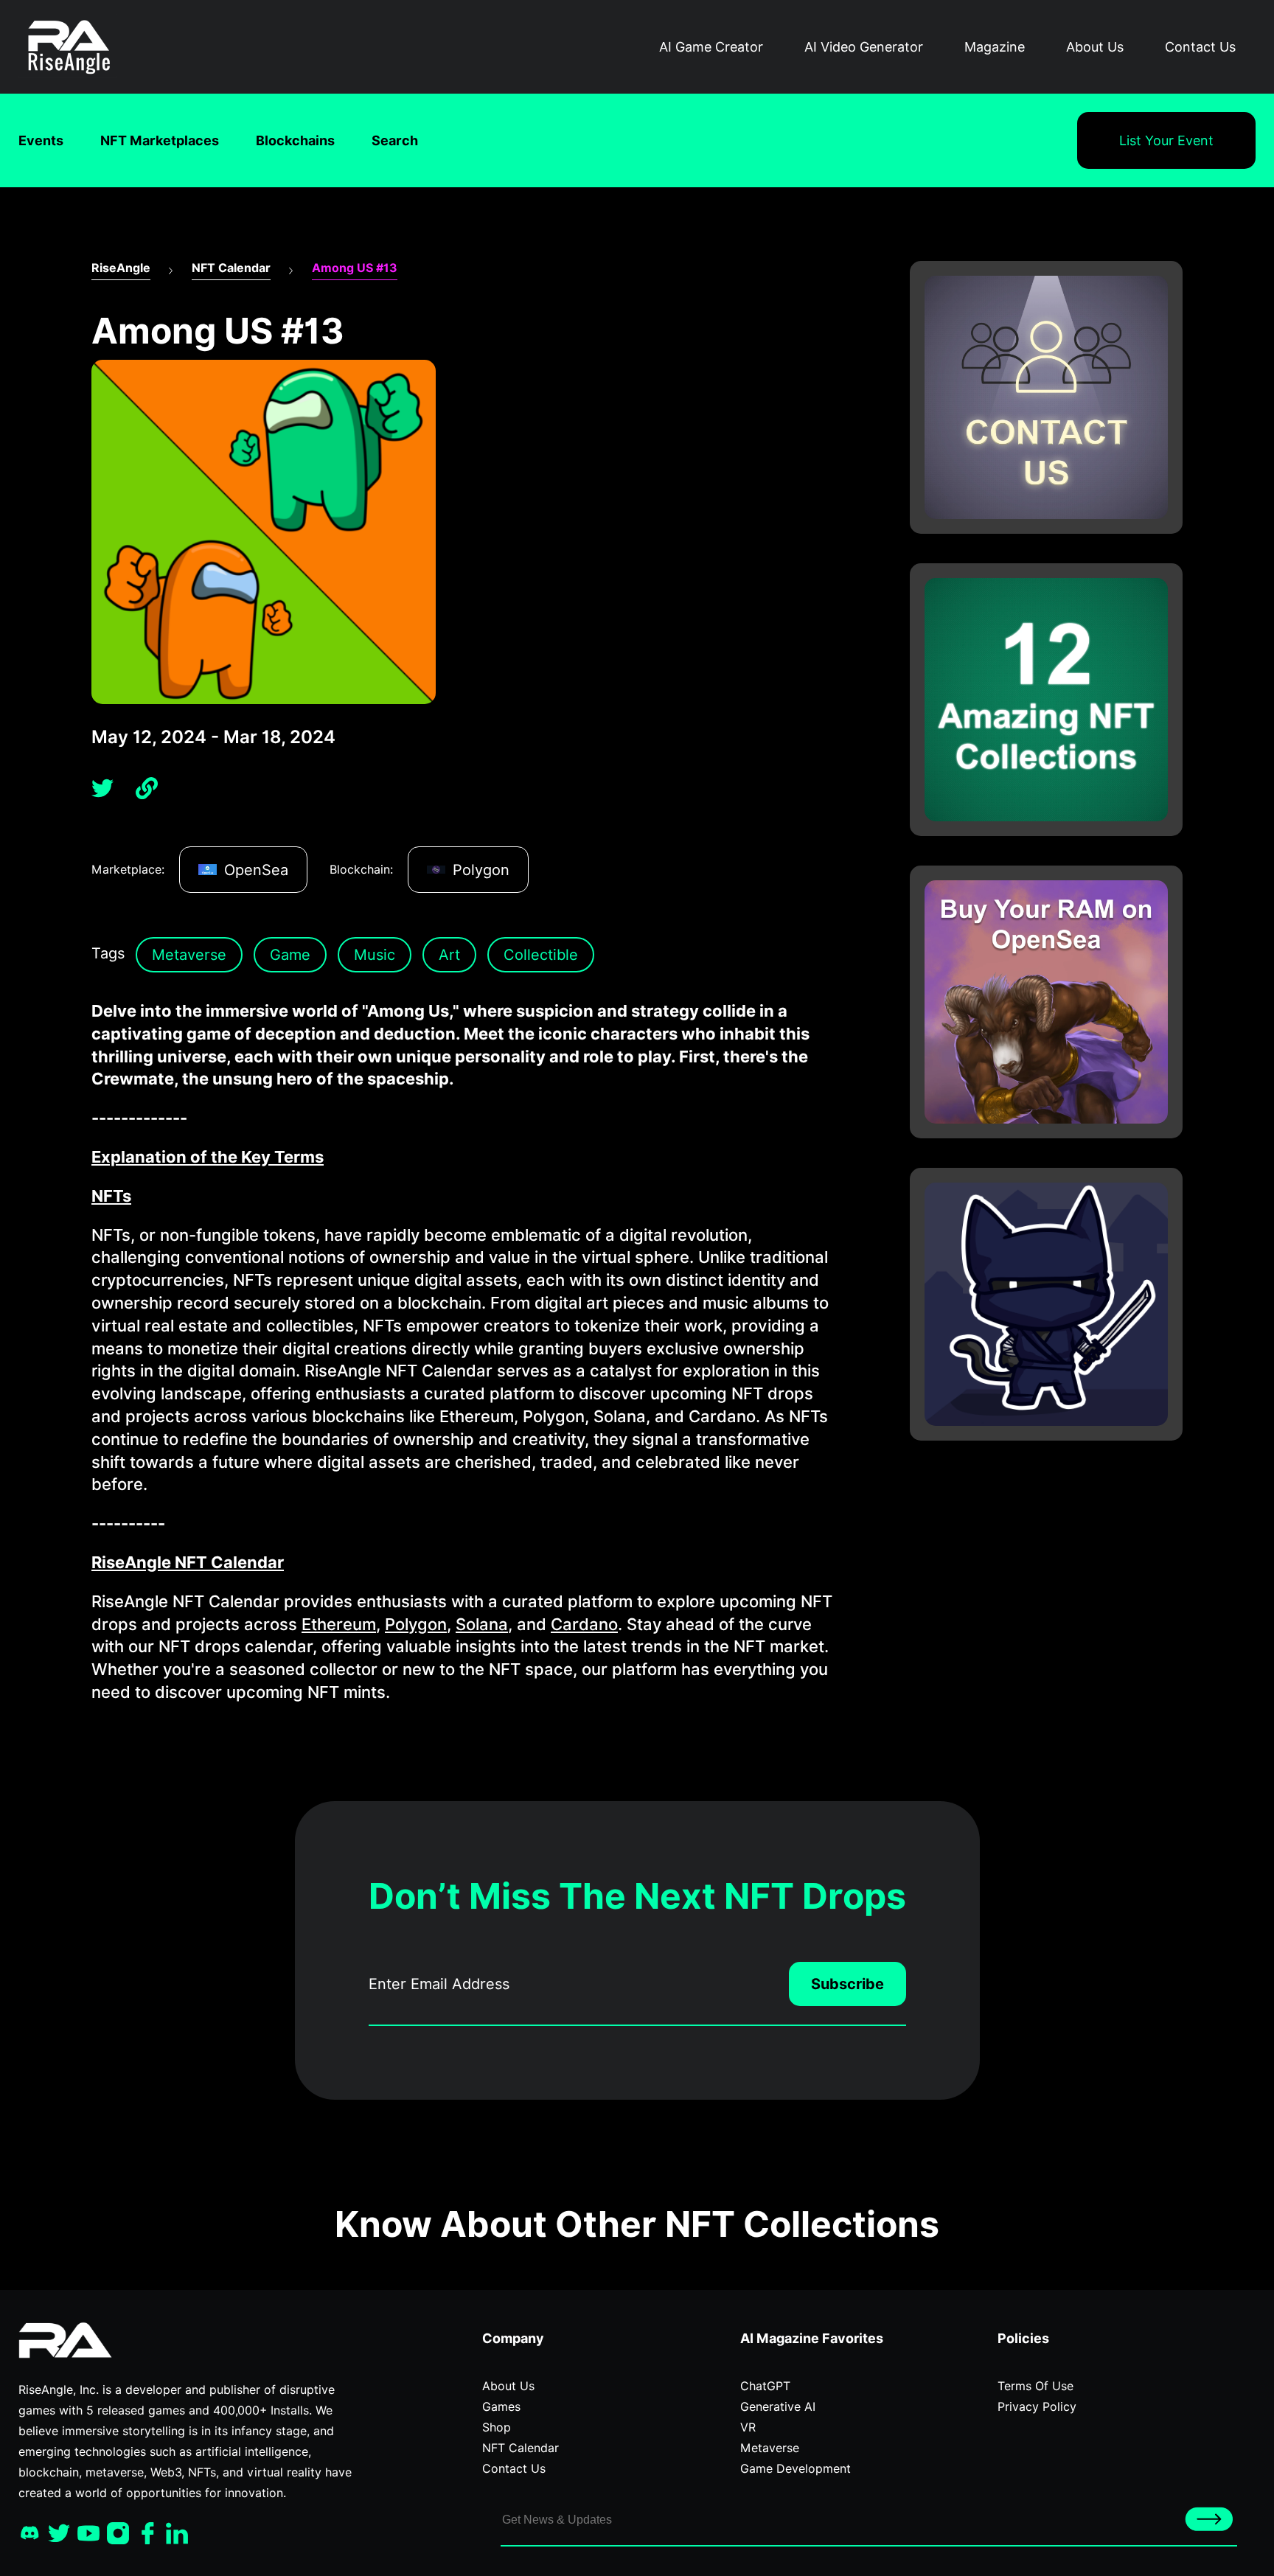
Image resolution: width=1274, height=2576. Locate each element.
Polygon (416, 1624)
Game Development (796, 2469)
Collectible (541, 955)
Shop (497, 2427)
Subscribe (847, 1984)
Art (449, 955)
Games (501, 2407)
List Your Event (1166, 140)
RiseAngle (121, 268)
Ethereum (339, 1624)
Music (375, 955)
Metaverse (189, 955)
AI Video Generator (864, 47)
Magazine (995, 47)
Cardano (584, 1624)
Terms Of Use (1035, 2386)
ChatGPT (765, 2386)
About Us (1095, 47)
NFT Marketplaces (160, 140)
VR (748, 2427)
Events (41, 140)
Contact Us (1200, 47)
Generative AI (778, 2407)
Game (290, 955)
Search (395, 140)
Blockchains (295, 140)
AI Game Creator (711, 47)
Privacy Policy (1037, 2407)
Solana (482, 1624)
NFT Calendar (231, 268)
